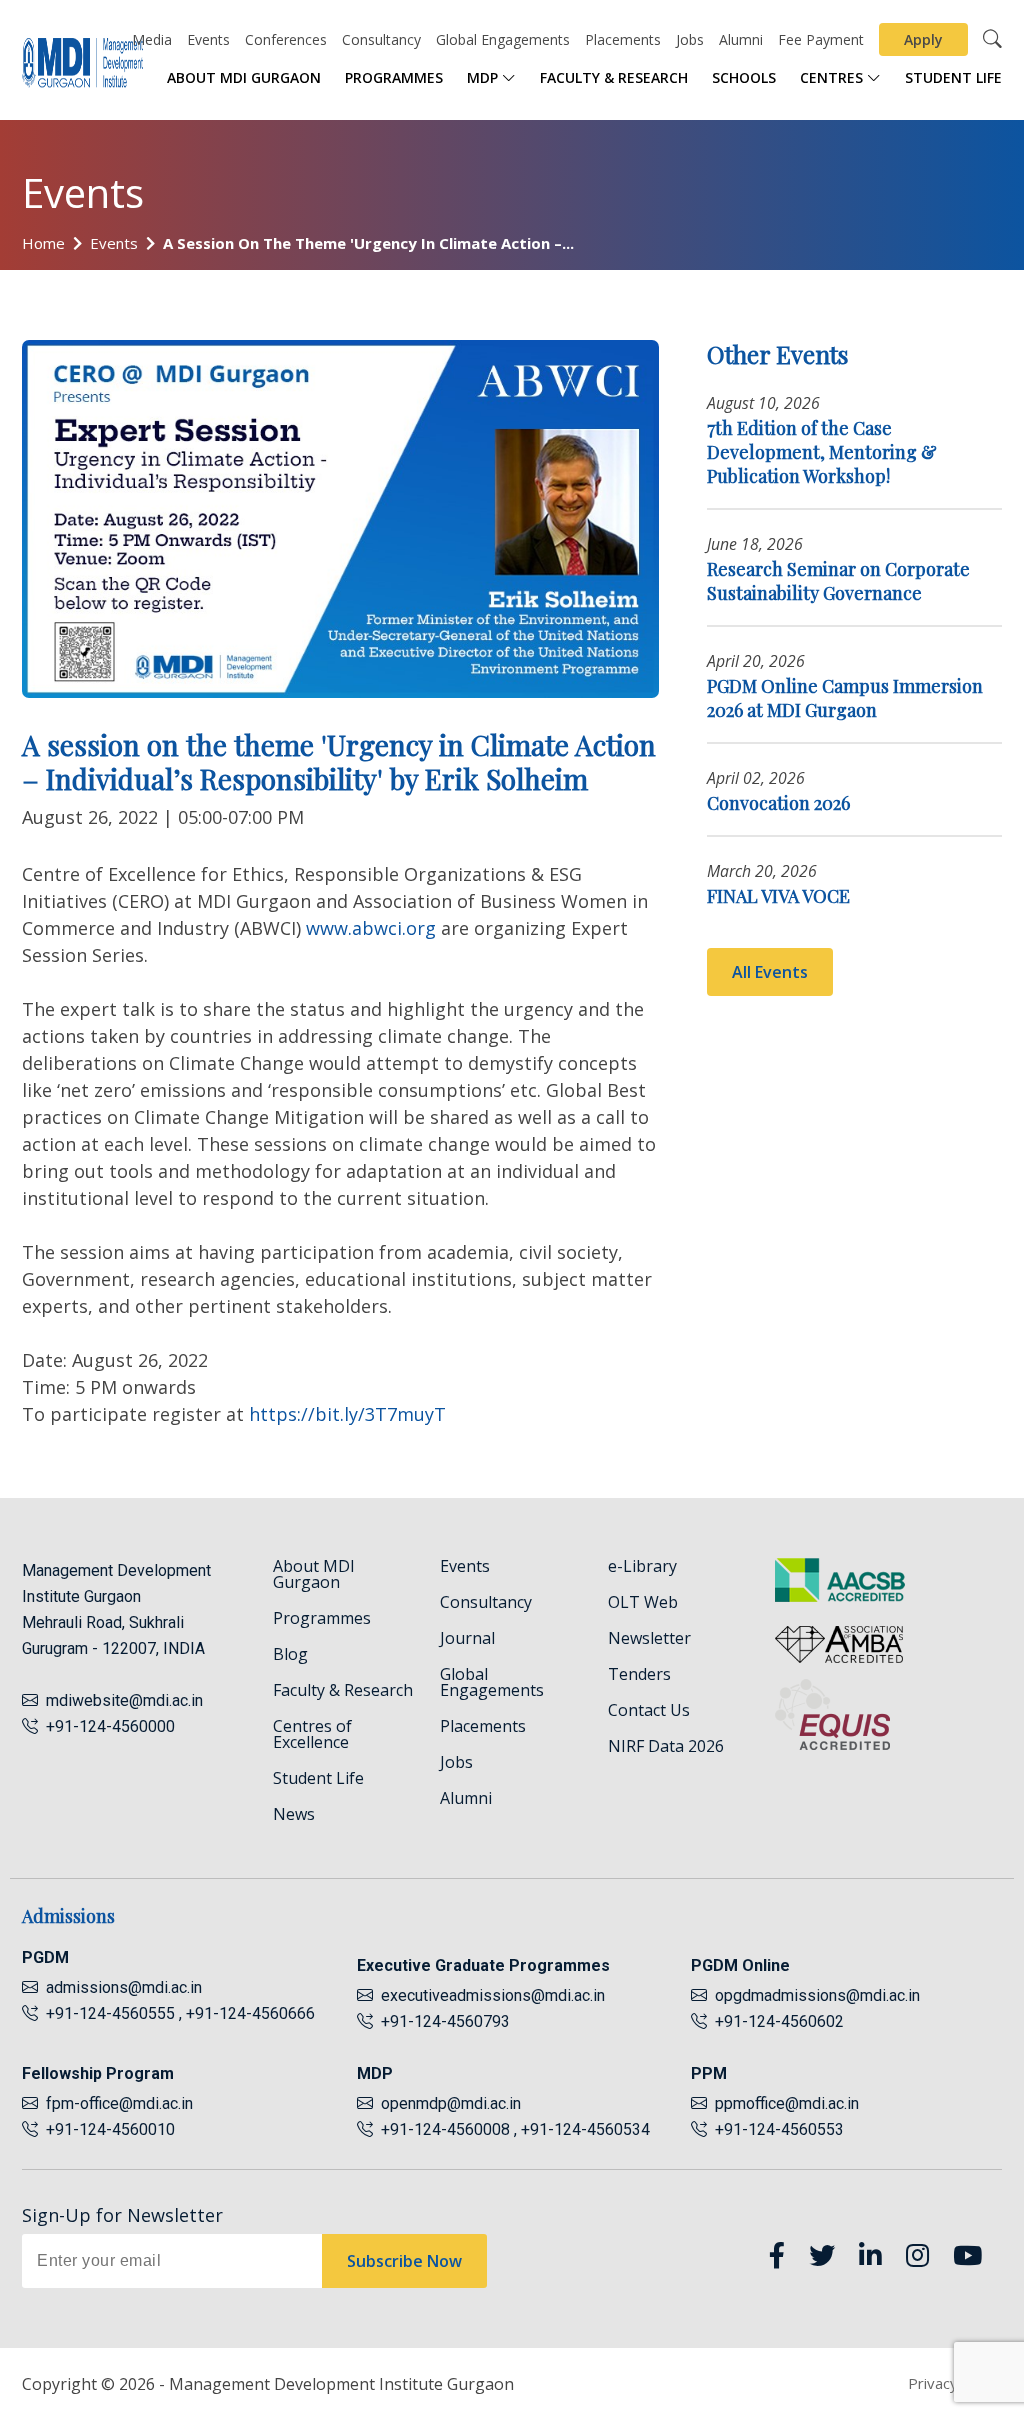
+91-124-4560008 (443, 2129)
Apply (923, 39)
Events (208, 39)
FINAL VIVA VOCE (778, 896)
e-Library (642, 1566)
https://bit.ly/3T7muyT (347, 1414)
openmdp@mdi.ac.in (451, 2103)
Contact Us (649, 1710)
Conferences (286, 39)
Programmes (394, 77)
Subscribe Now (404, 2261)
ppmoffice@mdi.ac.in (787, 2103)
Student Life (953, 77)
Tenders (639, 1674)
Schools (744, 77)
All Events (770, 972)
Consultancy (381, 39)
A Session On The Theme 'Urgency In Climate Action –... (368, 243)
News (294, 1814)
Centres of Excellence (312, 1734)
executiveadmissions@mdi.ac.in (493, 1995)
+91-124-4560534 (585, 2129)
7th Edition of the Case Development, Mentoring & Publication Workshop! (822, 452)
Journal (467, 1638)
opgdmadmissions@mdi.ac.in (817, 1995)
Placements (623, 39)
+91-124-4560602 (775, 2021)
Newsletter (649, 1638)
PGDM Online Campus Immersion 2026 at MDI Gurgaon (845, 698)
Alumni (741, 39)
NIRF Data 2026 (666, 1746)
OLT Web (643, 1602)
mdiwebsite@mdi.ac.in (124, 1700)
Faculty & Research (614, 77)
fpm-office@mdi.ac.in (119, 2103)
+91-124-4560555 (108, 2013)
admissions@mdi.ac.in (124, 1987)
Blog (290, 1654)
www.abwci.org (371, 928)
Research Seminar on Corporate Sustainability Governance (838, 581)
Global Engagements (503, 39)
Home (43, 243)
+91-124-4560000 (106, 1726)
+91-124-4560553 (775, 2129)
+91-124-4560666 (250, 2013)
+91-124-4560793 (441, 2021)
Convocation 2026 (778, 803)
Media (152, 39)
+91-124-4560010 (106, 2129)
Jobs (690, 39)
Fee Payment (821, 39)
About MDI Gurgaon (244, 77)
